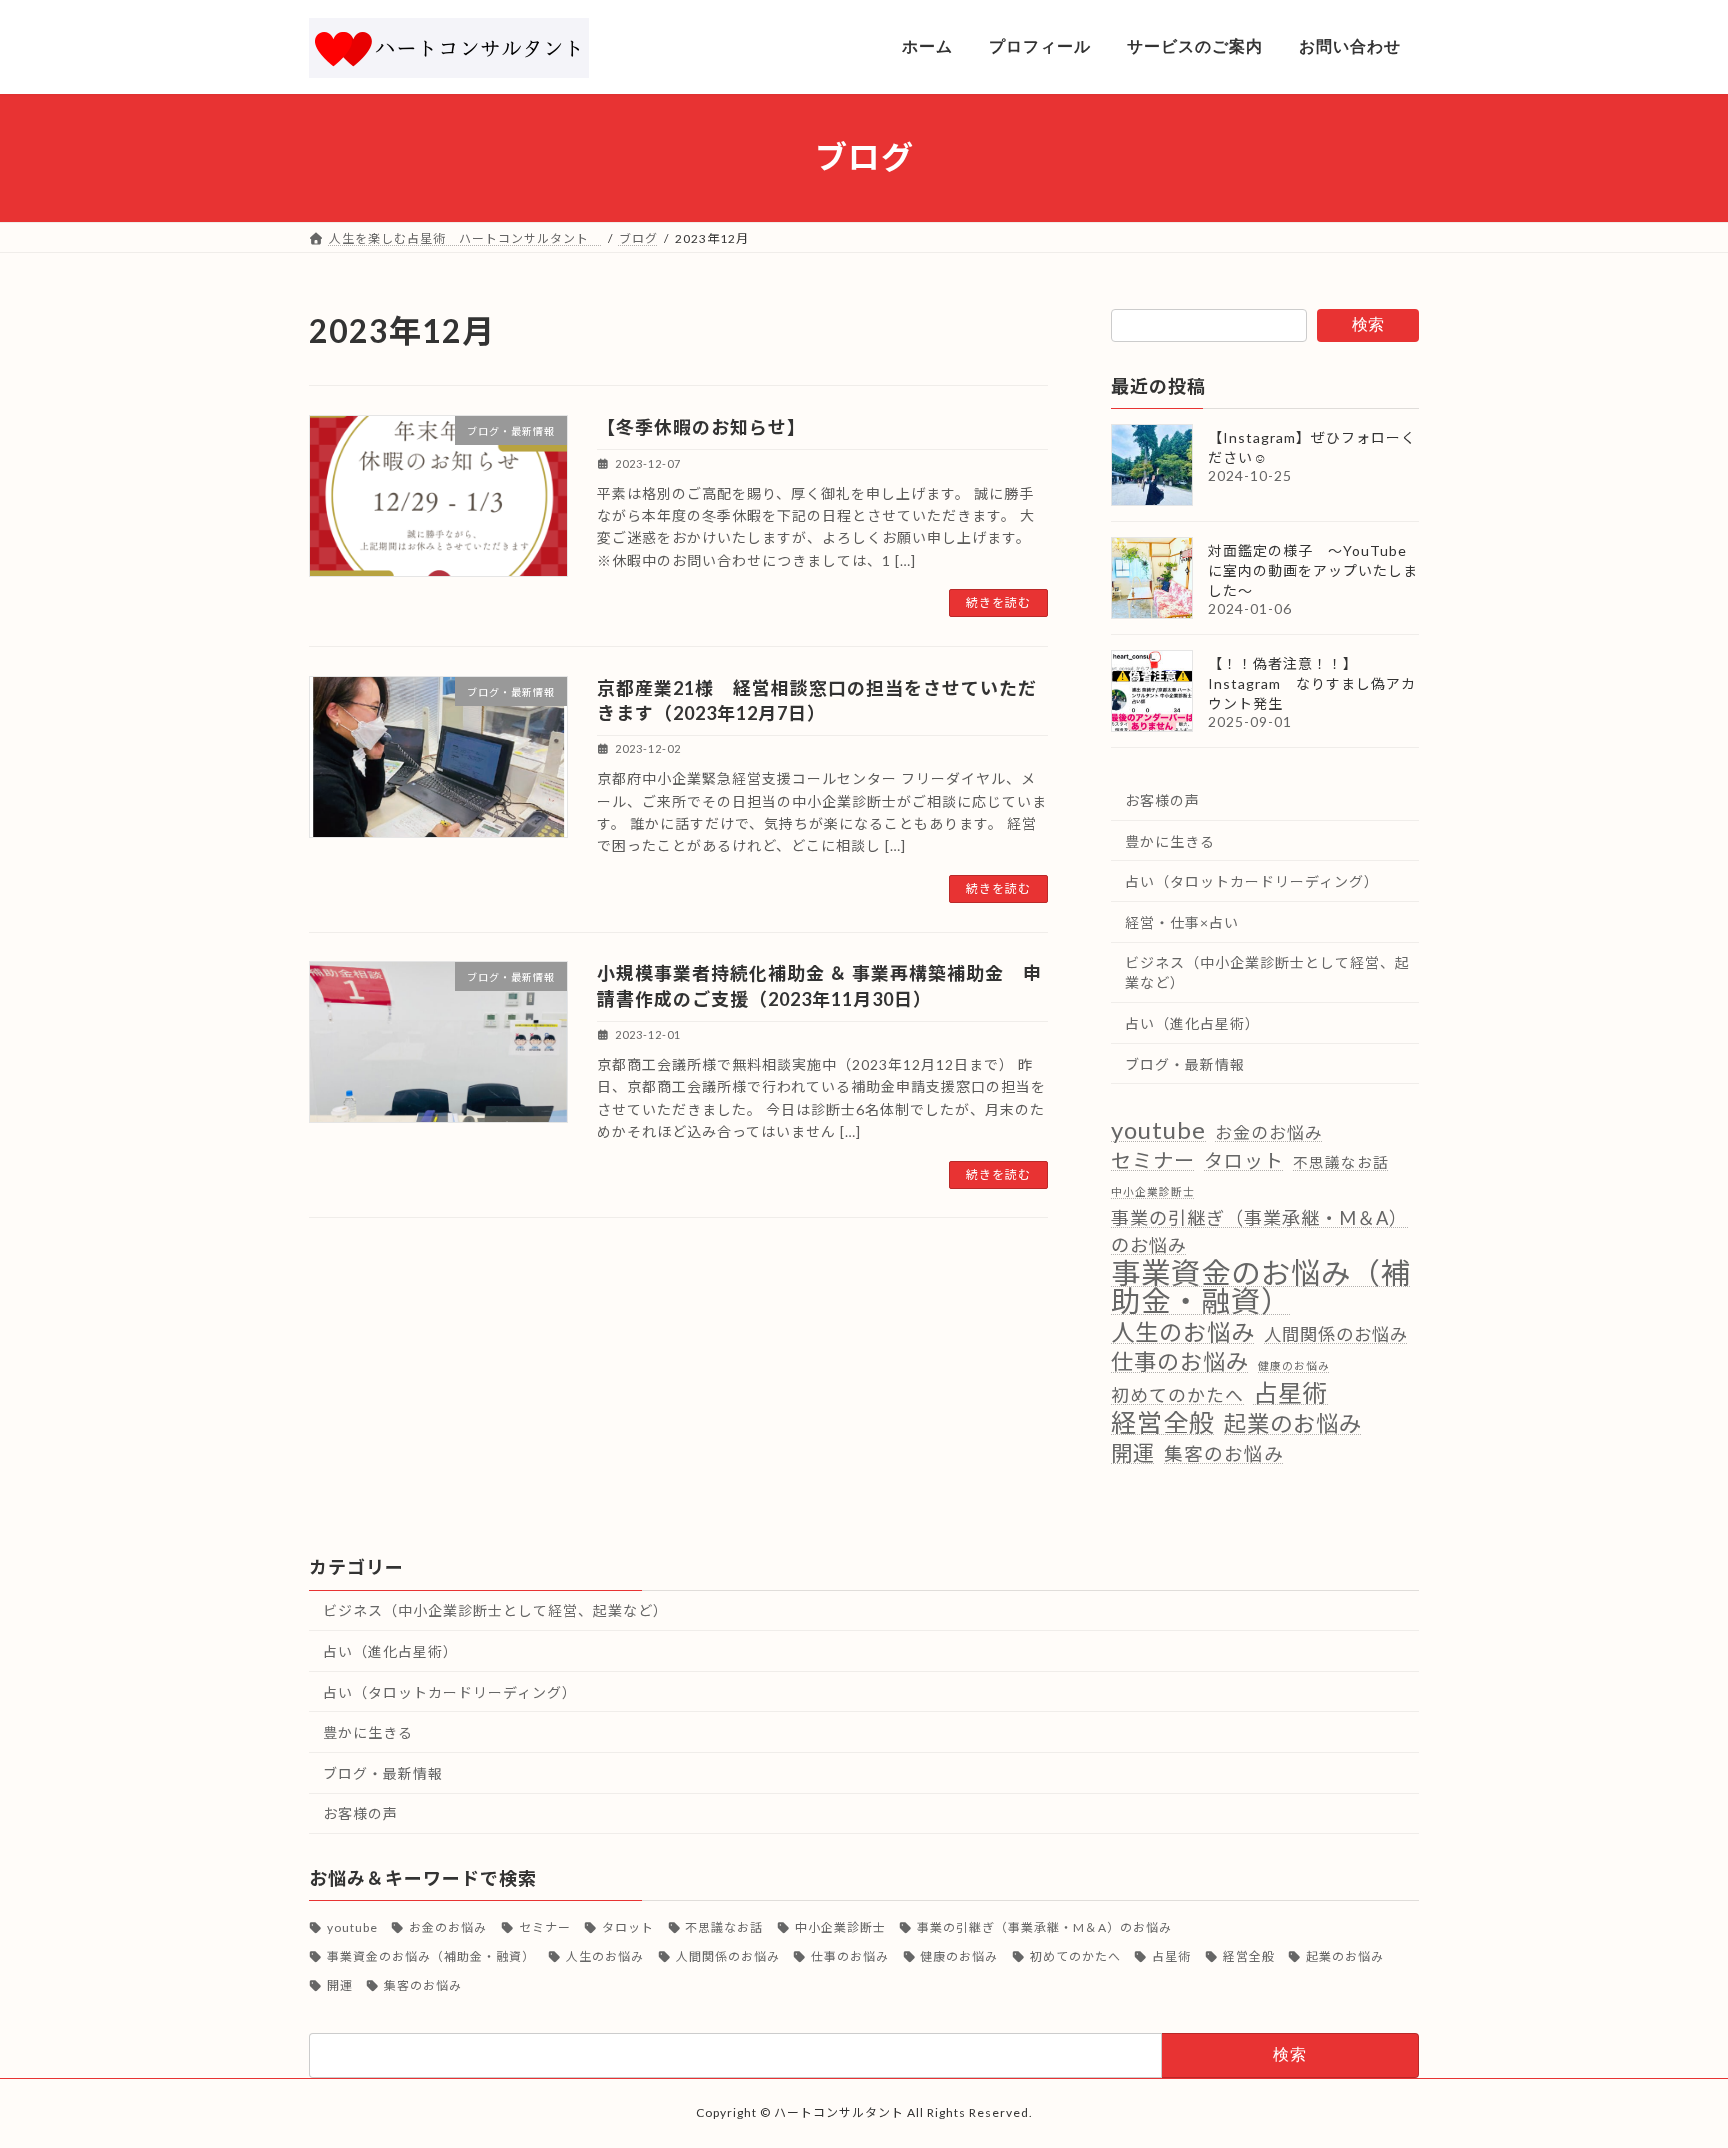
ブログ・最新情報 (1185, 1063)
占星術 (1290, 1392)
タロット (1244, 1159)
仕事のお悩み (1180, 1361)
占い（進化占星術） (1192, 1023)
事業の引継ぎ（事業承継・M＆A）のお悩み (1259, 1231)
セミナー (1153, 1159)
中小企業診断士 (1153, 1190)
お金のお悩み (1269, 1132)
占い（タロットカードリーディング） (1252, 881)
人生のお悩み (1183, 1331)
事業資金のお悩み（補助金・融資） (1261, 1286)
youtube (1158, 1129)
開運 (1133, 1452)
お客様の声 (1162, 800)
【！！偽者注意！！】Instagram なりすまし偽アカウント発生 (1312, 683)
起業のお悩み (1293, 1423)
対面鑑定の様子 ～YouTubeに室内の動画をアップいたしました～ (1313, 570)
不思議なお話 (1341, 1161)
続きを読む (998, 602)
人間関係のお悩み (1336, 1333)
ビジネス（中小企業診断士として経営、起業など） (1267, 972)
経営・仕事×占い (1182, 921)
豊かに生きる (1170, 840)
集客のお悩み (1224, 1453)
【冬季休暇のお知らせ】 (701, 427)
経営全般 (1163, 1422)
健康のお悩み (1294, 1365)
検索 (1368, 324)
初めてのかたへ (1177, 1395)
